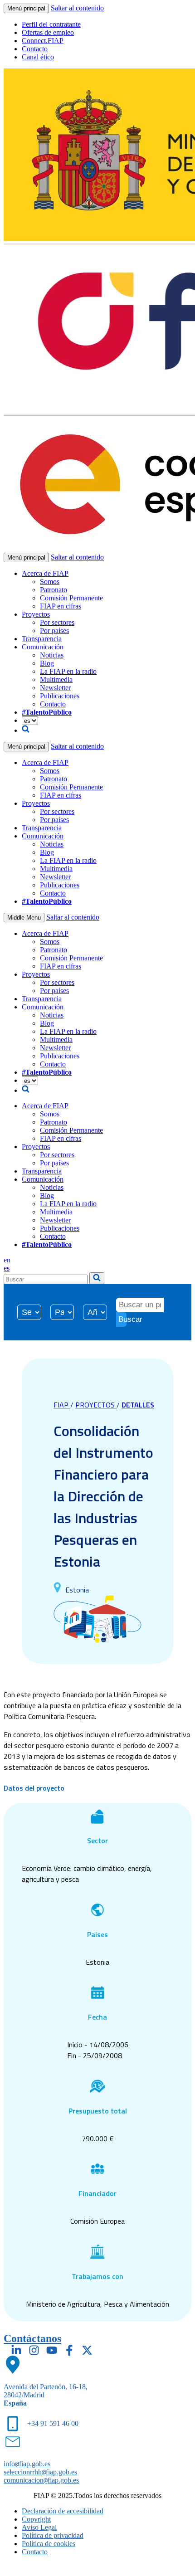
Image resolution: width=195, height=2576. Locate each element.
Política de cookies (49, 2544)
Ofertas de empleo (48, 32)
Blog (47, 663)
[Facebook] (69, 2350)
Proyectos (36, 614)
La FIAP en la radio (68, 671)
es (7, 1268)
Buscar (122, 1319)
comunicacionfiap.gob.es (41, 2480)
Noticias (52, 655)
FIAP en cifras (61, 606)
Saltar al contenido (77, 8)
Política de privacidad (53, 2535)
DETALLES (138, 1405)
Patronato (54, 590)
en (7, 1260)
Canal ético (38, 57)
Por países (54, 631)
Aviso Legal (39, 2527)
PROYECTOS (96, 1405)
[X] (87, 2350)
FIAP (62, 1405)
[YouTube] (52, 2350)
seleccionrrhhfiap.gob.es (40, 2472)
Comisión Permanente (71, 598)
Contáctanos (32, 2338)
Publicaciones (60, 696)
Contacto (35, 49)
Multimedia (56, 679)
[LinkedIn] (16, 2350)
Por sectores (57, 622)
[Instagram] (34, 2350)
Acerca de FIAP (45, 573)
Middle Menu (24, 918)
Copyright (36, 2519)
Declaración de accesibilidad (63, 2511)
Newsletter (55, 688)
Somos (50, 582)
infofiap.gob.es (27, 2464)
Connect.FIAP (43, 41)
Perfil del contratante (51, 24)
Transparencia (42, 639)
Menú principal (26, 8)
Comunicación (43, 647)
